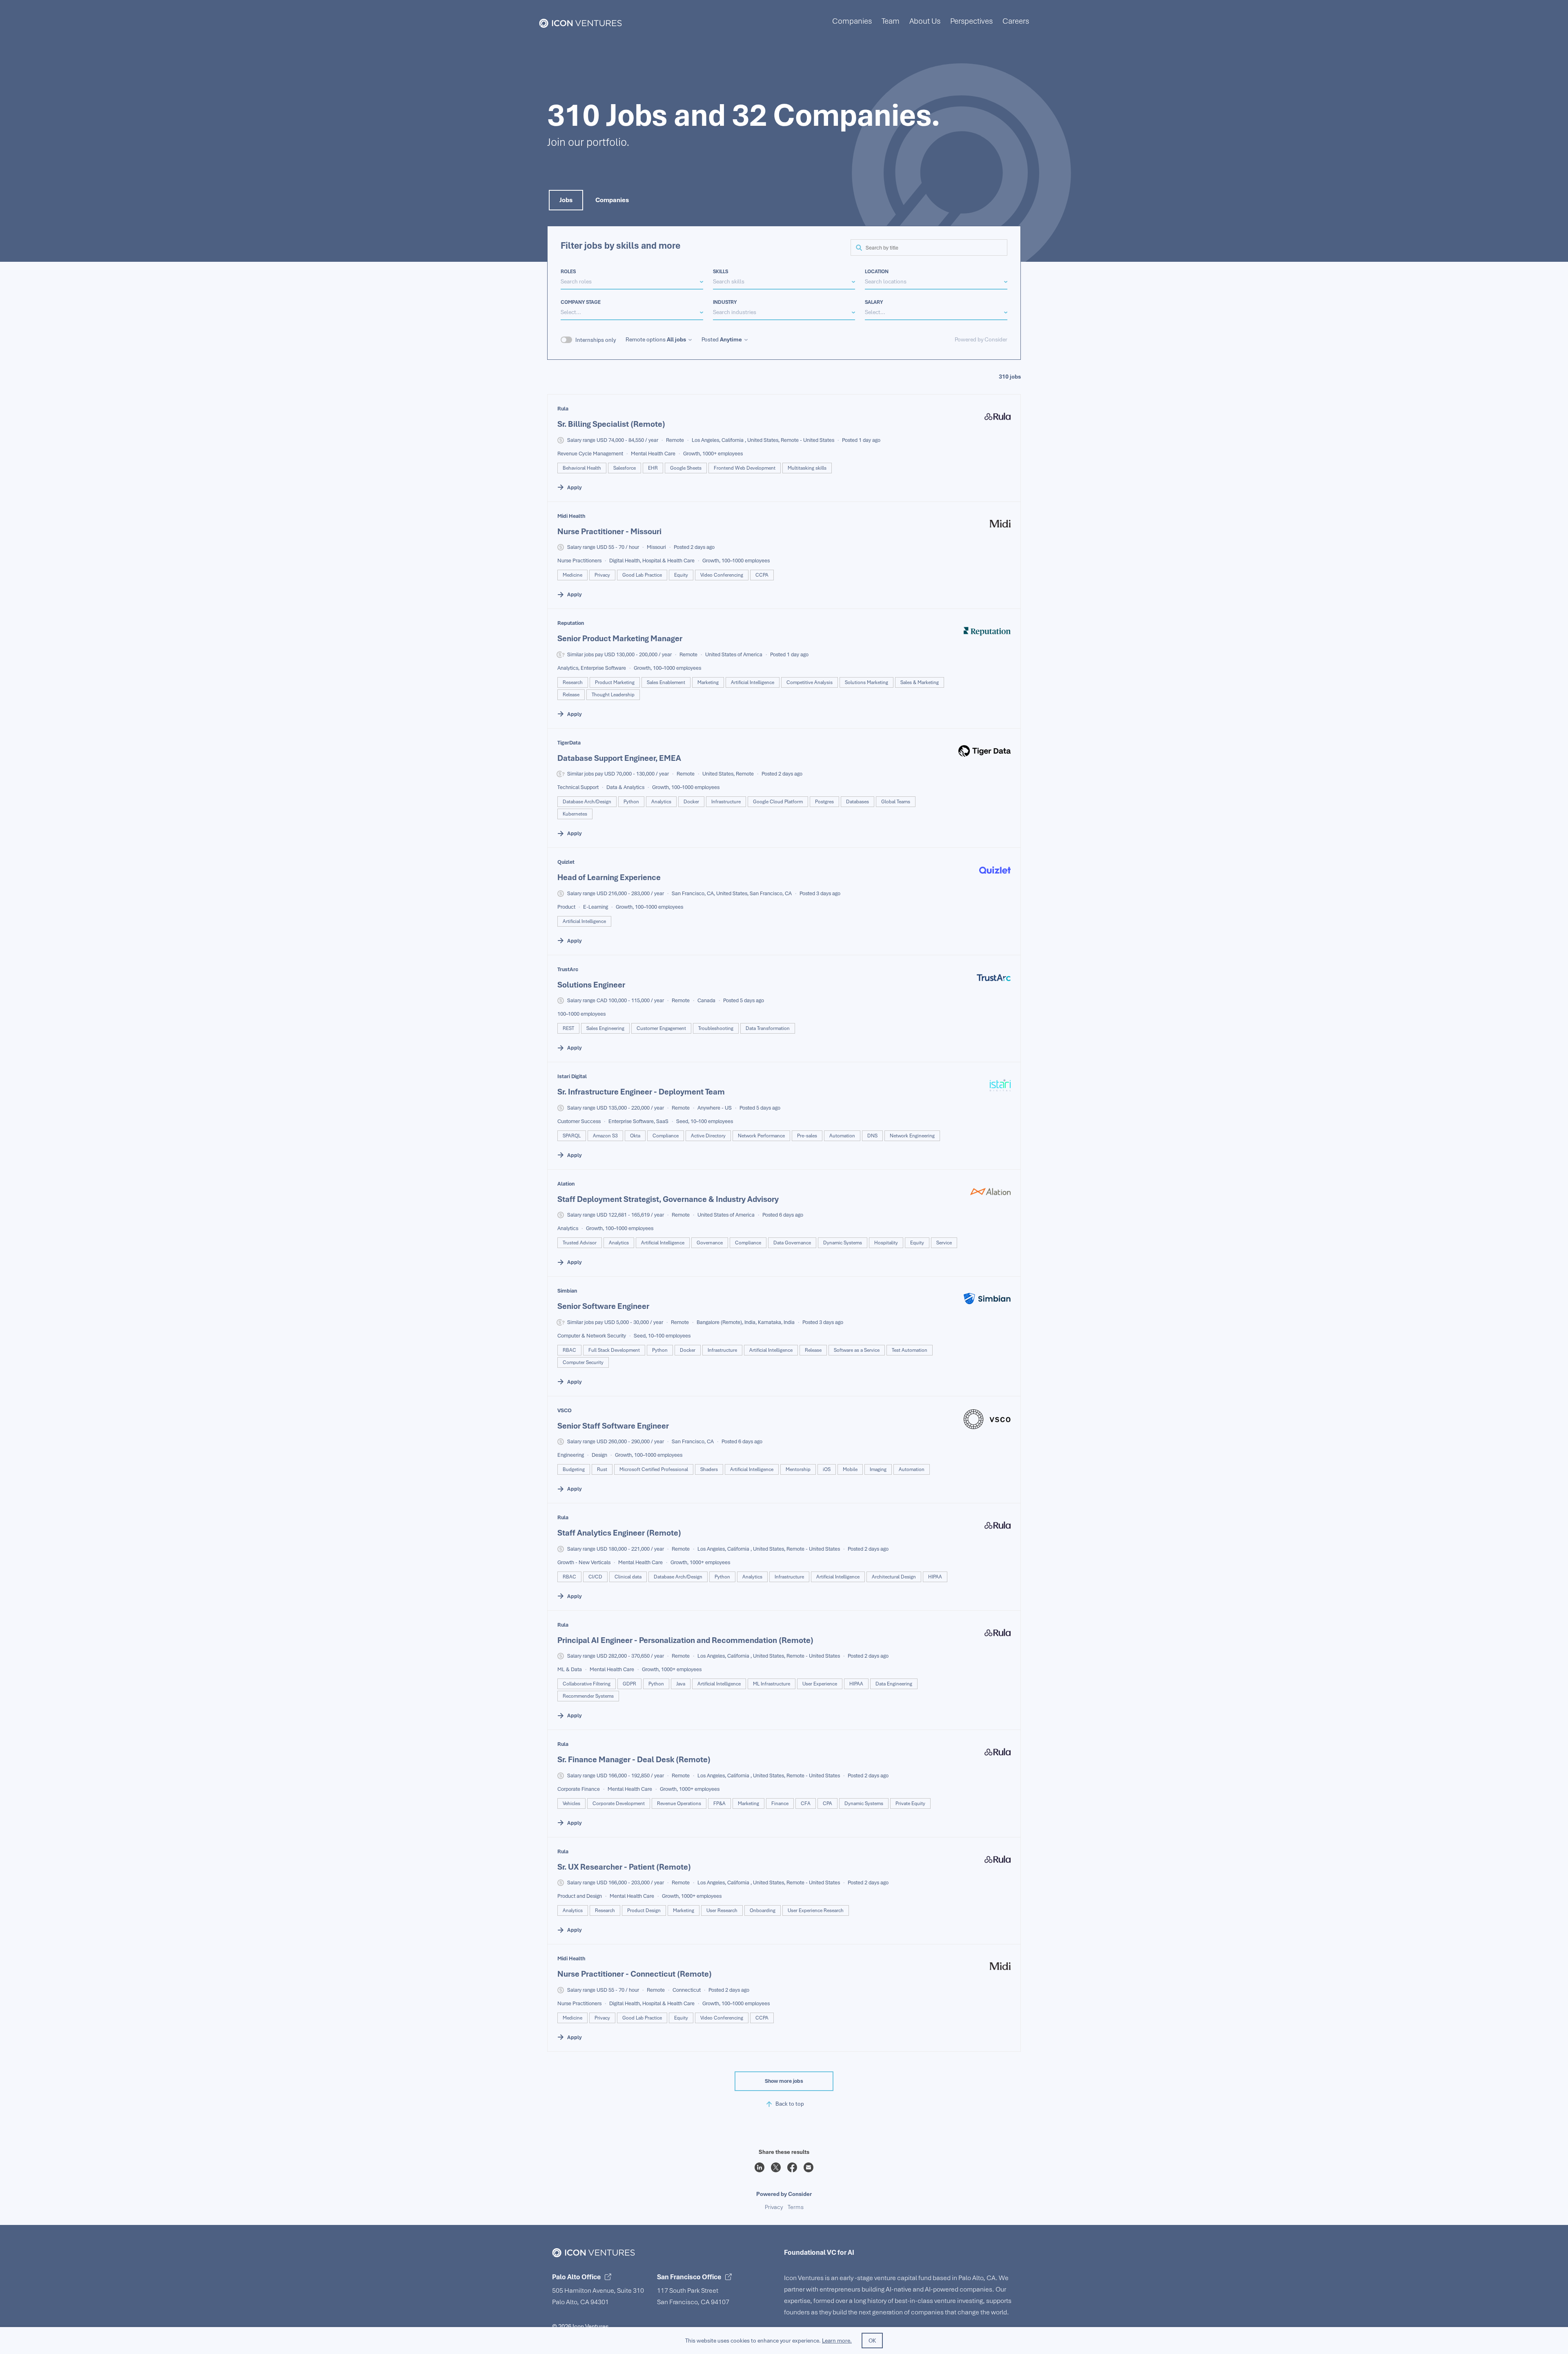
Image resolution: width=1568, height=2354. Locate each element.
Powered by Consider (981, 339)
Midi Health (571, 516)
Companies (852, 21)
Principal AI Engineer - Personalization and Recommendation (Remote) (685, 1640)
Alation (566, 1184)
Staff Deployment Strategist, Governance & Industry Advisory (668, 1199)
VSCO (565, 1410)
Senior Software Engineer (603, 1306)
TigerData (569, 743)
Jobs (566, 200)
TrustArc (568, 969)
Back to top (790, 2104)
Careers (1016, 21)
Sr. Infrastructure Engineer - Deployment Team (641, 1092)
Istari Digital (572, 1076)
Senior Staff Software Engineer (613, 1426)
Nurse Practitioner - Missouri (609, 531)
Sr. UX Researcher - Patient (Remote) (624, 1867)
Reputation (571, 623)
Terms (796, 2207)
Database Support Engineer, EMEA (619, 758)
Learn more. (837, 2341)
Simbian (567, 1291)
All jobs (676, 339)
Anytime (731, 339)
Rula (563, 409)
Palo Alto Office (576, 2277)
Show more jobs (784, 2081)
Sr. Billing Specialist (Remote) (611, 424)
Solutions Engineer (591, 985)
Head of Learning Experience (609, 877)
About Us (925, 21)
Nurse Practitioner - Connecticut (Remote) (635, 1974)
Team (891, 21)
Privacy (774, 2207)
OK (872, 2341)
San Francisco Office (689, 2277)
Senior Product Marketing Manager (620, 638)
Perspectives (971, 21)
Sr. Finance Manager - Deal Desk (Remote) (634, 1759)
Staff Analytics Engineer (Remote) (619, 1533)
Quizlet (566, 862)
